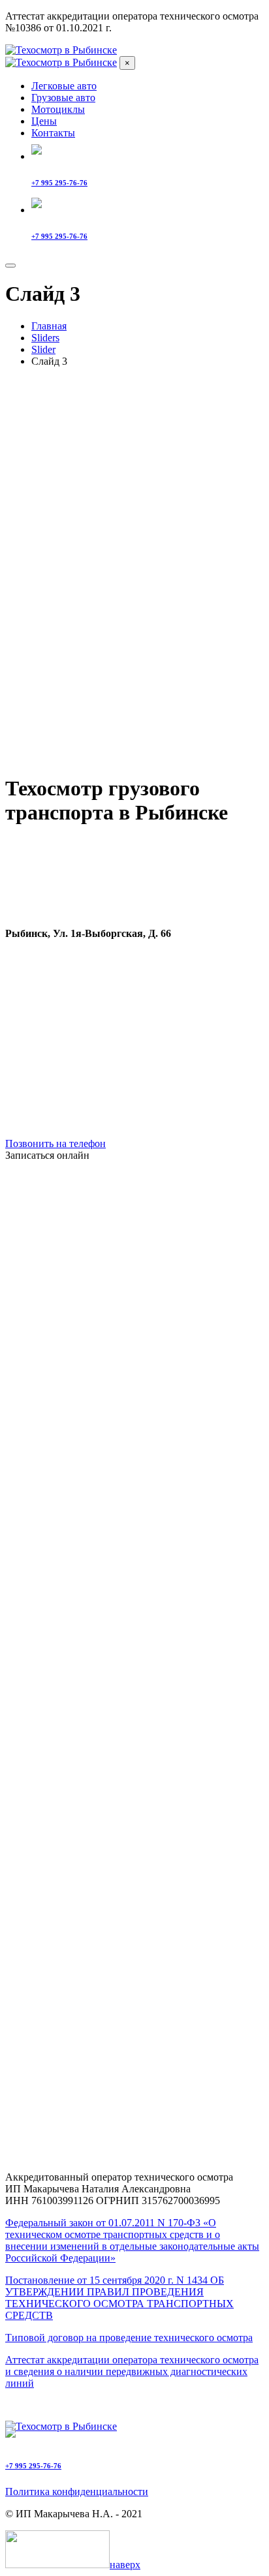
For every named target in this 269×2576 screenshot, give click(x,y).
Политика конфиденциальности (77, 2492)
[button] (134, 1156)
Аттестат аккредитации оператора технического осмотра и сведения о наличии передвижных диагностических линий (132, 2371)
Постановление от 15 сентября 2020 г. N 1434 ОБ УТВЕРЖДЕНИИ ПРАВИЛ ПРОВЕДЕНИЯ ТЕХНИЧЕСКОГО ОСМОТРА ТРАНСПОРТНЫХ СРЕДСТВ (119, 2298)
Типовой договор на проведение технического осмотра (129, 2338)
